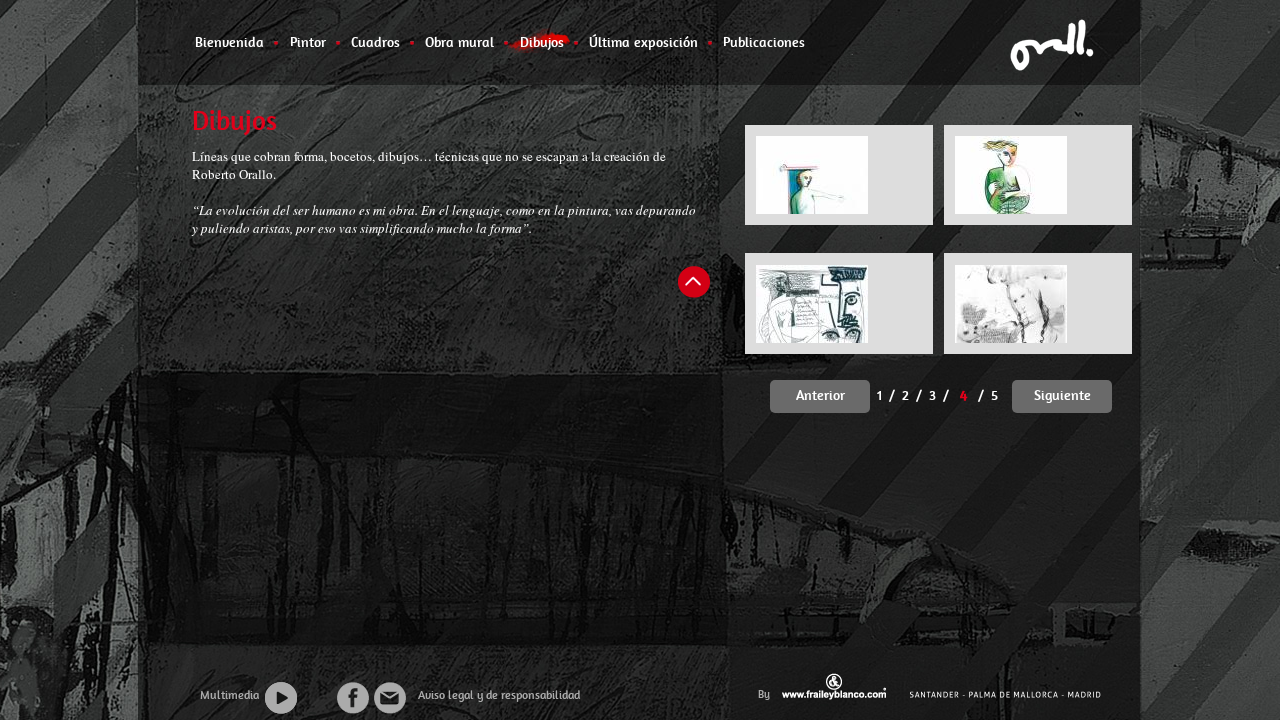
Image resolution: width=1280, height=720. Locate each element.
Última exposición (643, 42)
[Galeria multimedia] (297, 698)
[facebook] (353, 698)
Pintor (307, 42)
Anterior (820, 395)
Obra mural (459, 42)
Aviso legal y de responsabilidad (494, 695)
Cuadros (375, 42)
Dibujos (541, 42)
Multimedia (229, 695)
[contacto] (390, 698)
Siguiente (1062, 395)
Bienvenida (229, 42)
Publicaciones (764, 42)
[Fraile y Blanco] (835, 686)
